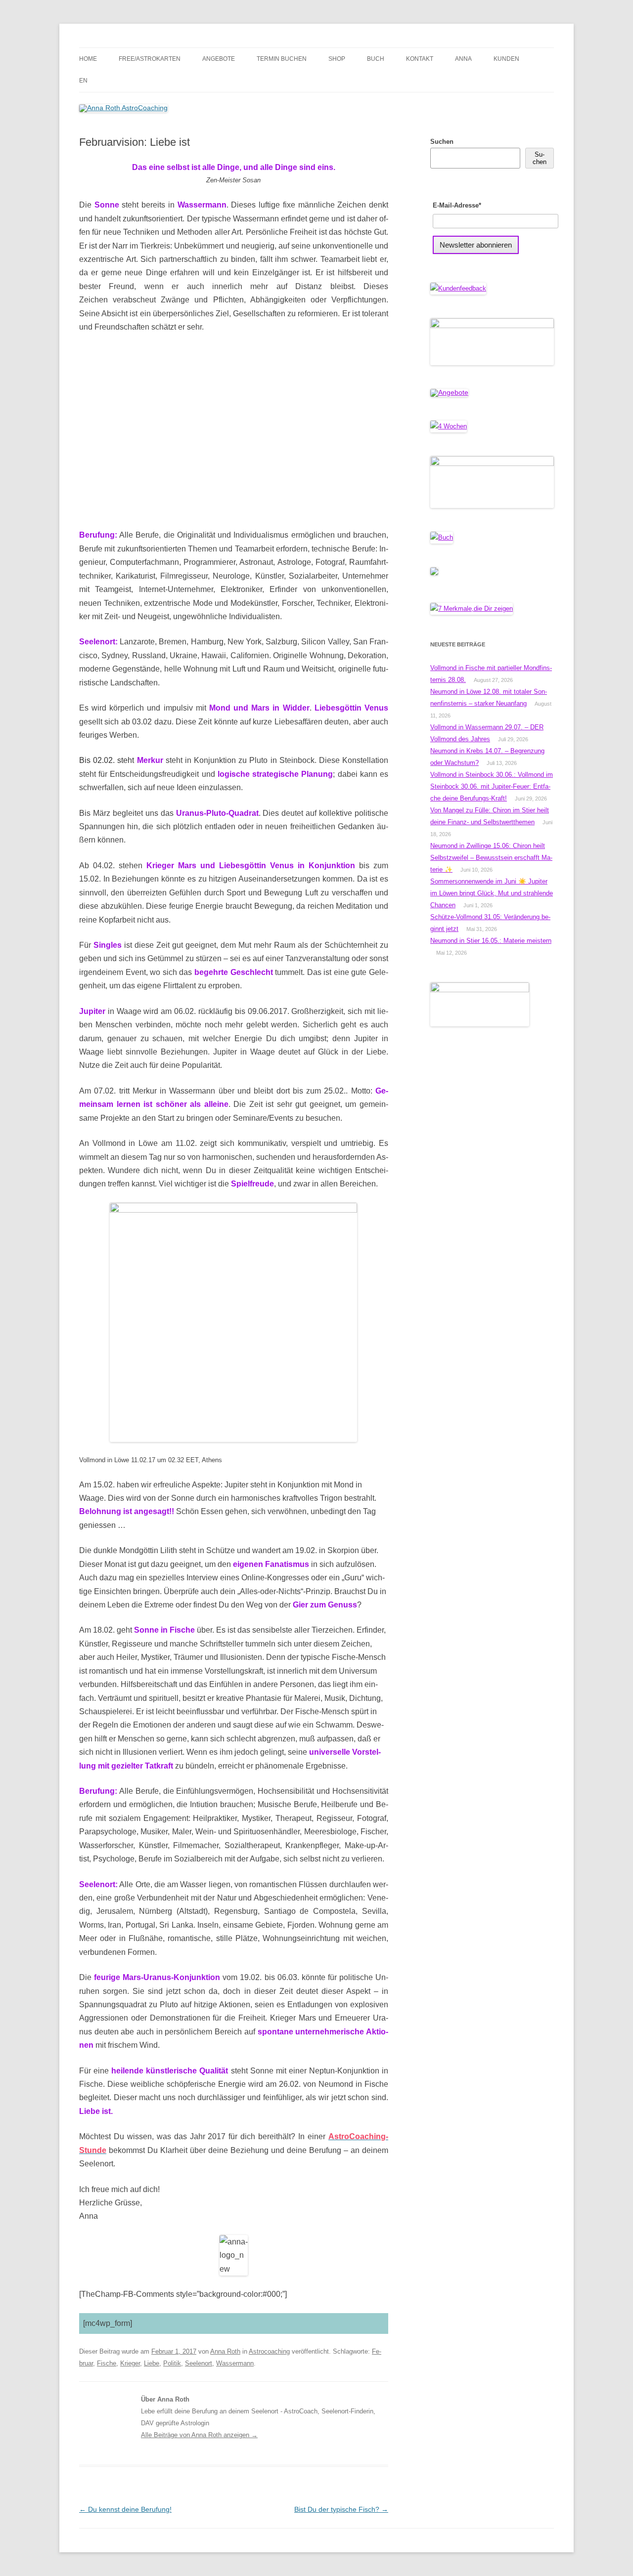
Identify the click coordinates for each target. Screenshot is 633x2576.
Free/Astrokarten (150, 59)
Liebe (152, 2363)
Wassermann (235, 2363)
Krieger (130, 2363)
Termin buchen (282, 59)
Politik (172, 2363)
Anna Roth (225, 2351)
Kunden (506, 59)
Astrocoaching (269, 2351)
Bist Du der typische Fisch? (341, 2509)
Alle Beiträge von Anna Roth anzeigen (199, 2435)
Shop (337, 59)
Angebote (219, 59)
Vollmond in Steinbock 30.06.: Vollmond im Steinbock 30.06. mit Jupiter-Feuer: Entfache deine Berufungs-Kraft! (492, 786)
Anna (463, 59)
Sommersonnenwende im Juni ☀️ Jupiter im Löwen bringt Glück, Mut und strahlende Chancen (492, 893)
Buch (376, 59)
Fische (107, 2363)
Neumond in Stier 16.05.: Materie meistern (491, 941)
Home (88, 59)
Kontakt (420, 59)
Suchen (442, 142)
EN (83, 81)
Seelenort (199, 2363)
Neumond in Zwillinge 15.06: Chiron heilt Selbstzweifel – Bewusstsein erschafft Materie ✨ (491, 858)
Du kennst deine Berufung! (125, 2509)
